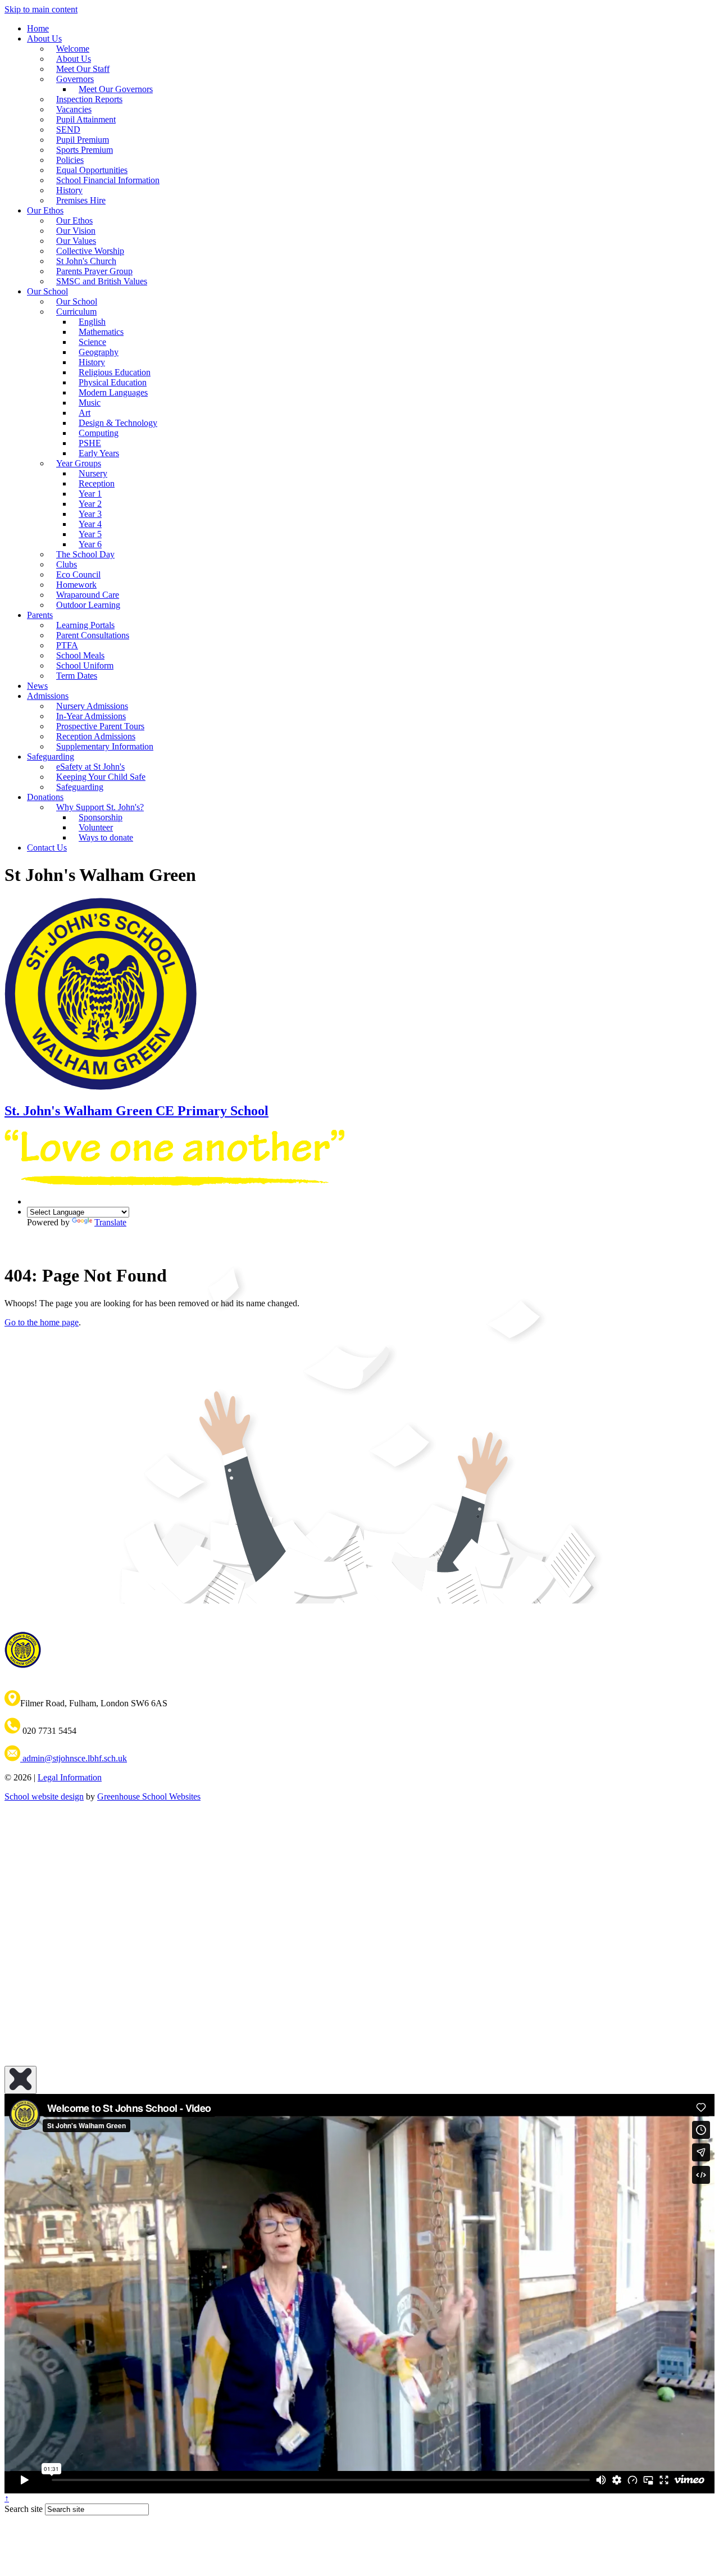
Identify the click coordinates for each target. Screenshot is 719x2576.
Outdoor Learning (88, 605)
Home (38, 28)
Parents (40, 615)
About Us (44, 38)
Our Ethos (45, 210)
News (37, 686)
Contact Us (47, 848)
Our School (47, 291)
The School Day (85, 554)
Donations (45, 797)
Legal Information (70, 1777)
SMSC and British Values (102, 281)
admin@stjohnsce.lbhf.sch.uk (74, 1758)
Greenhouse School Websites (149, 1796)
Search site (24, 2509)
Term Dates (77, 676)
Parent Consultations (93, 635)
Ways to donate (106, 837)
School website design (44, 1796)
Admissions (48, 696)
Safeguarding (80, 787)
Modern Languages (113, 392)
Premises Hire (81, 200)
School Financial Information (108, 180)
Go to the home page (42, 1322)
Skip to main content (41, 9)
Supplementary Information (105, 746)
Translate (110, 1222)
